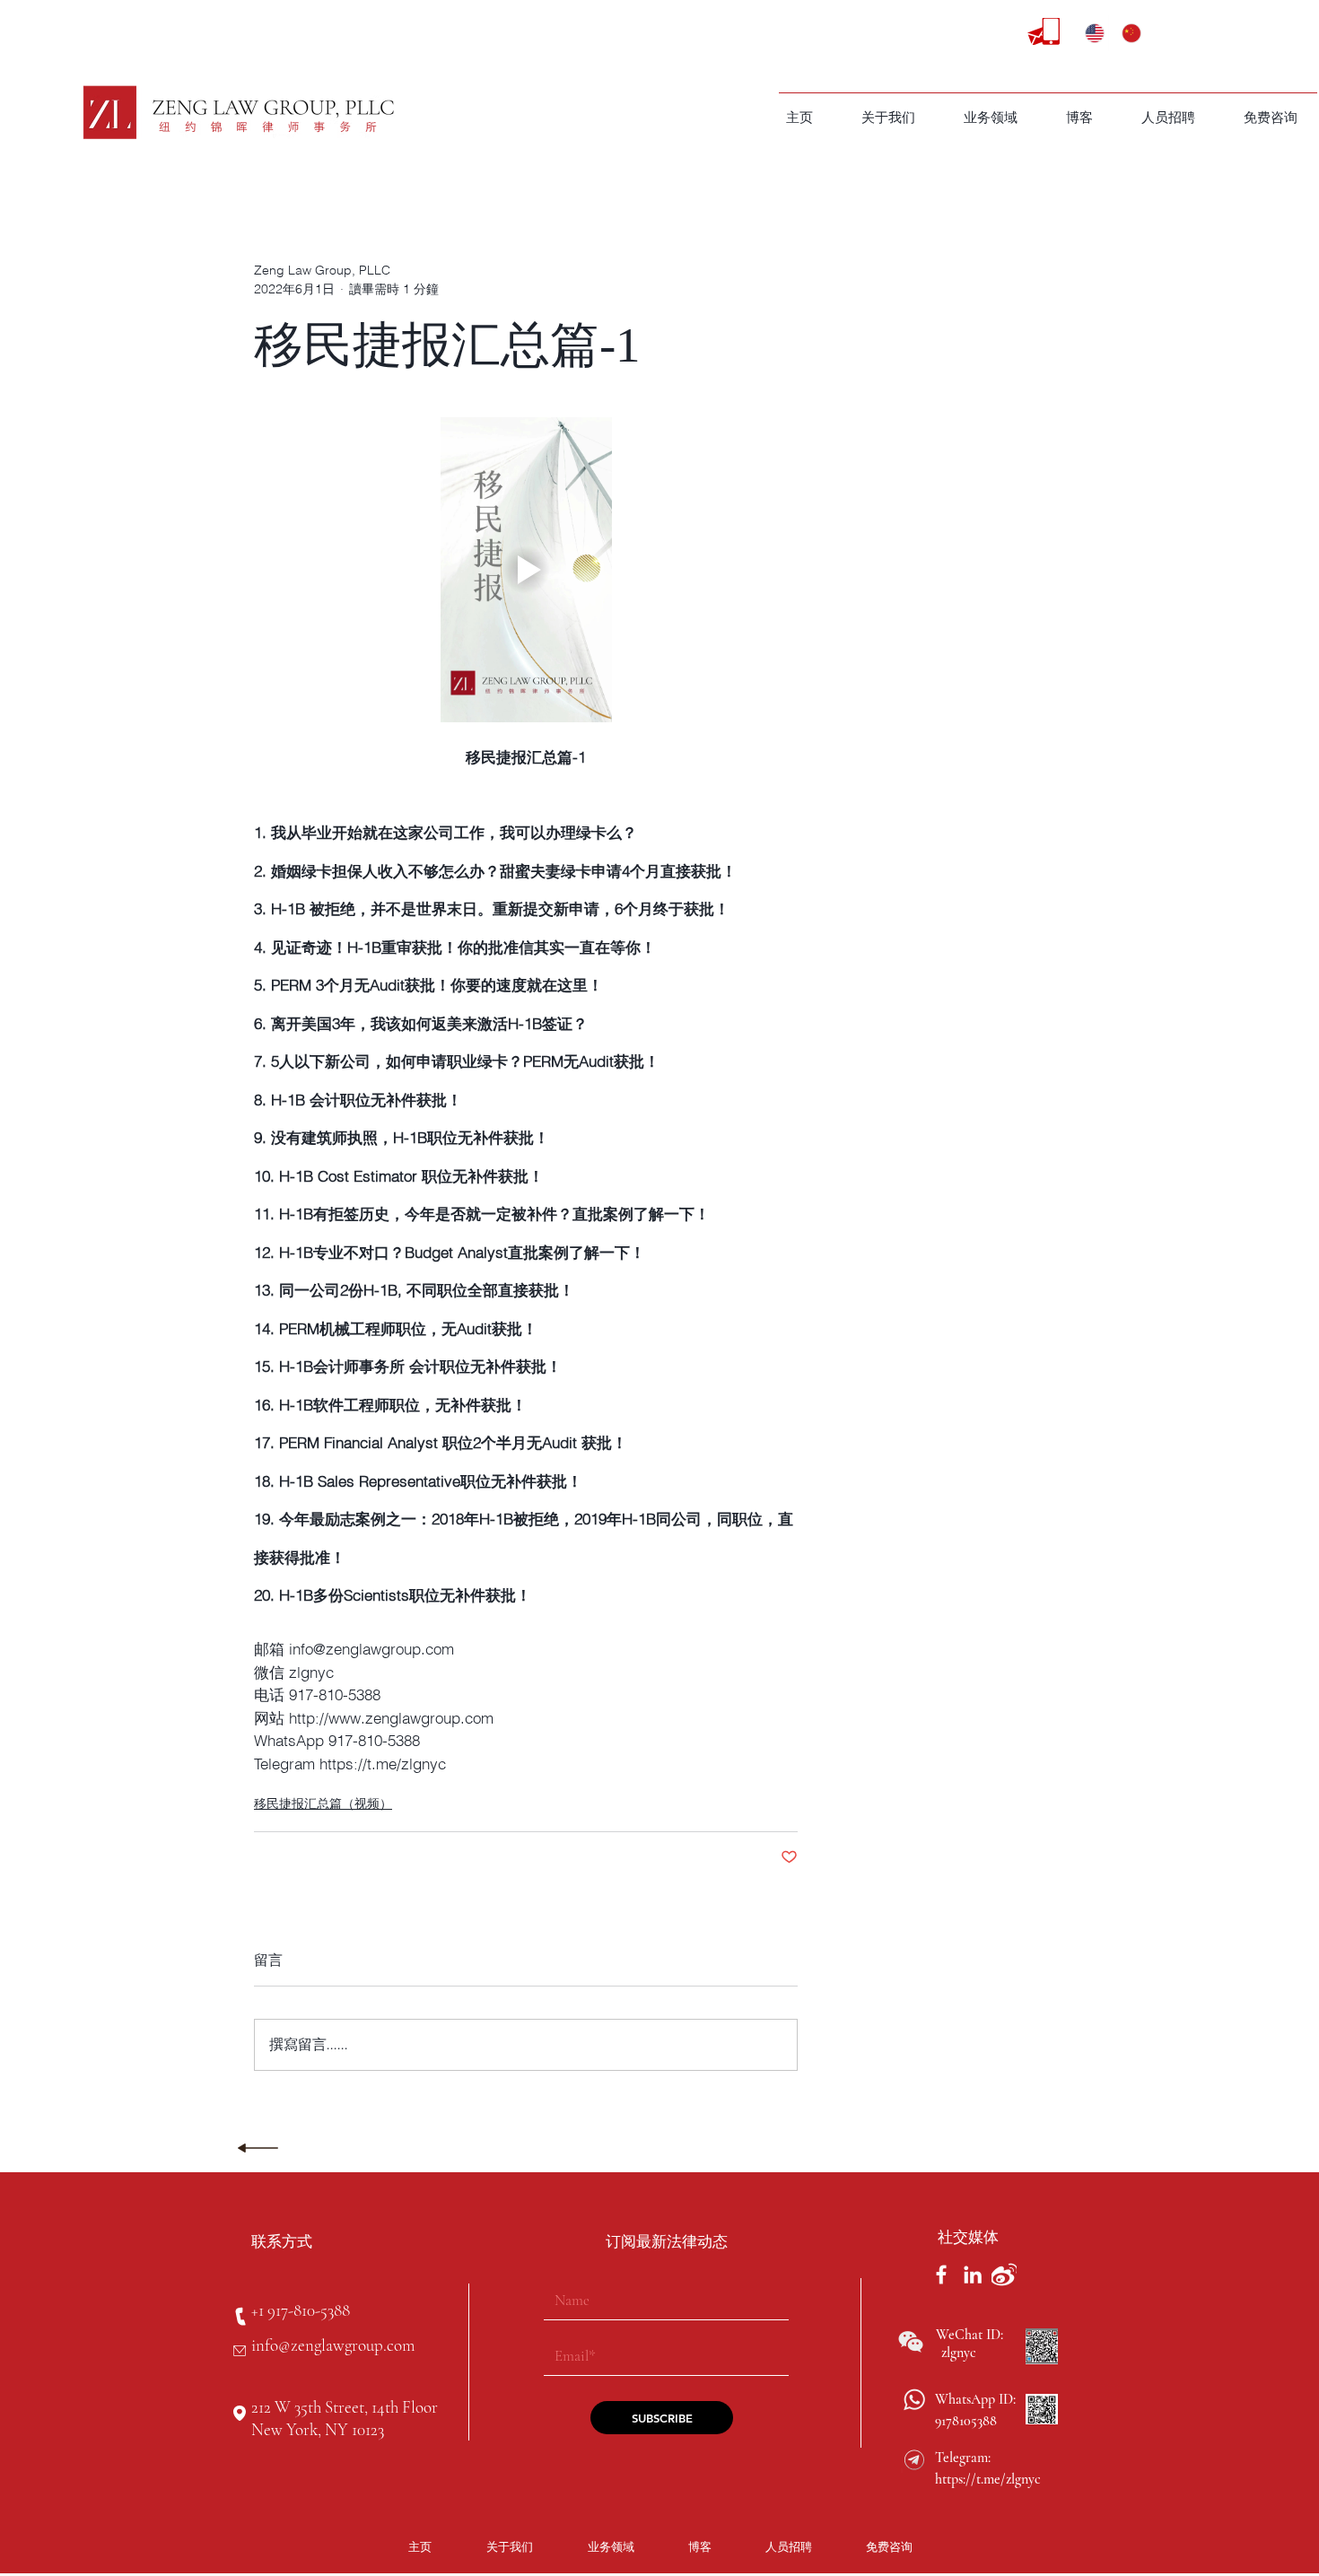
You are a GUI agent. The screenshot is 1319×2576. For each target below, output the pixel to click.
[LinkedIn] (973, 2275)
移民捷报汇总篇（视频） (323, 1803)
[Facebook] (941, 2275)
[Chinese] (1127, 33)
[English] (1090, 33)
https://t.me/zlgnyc (988, 2479)
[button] (991, 118)
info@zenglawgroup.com (333, 2345)
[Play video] (526, 570)
